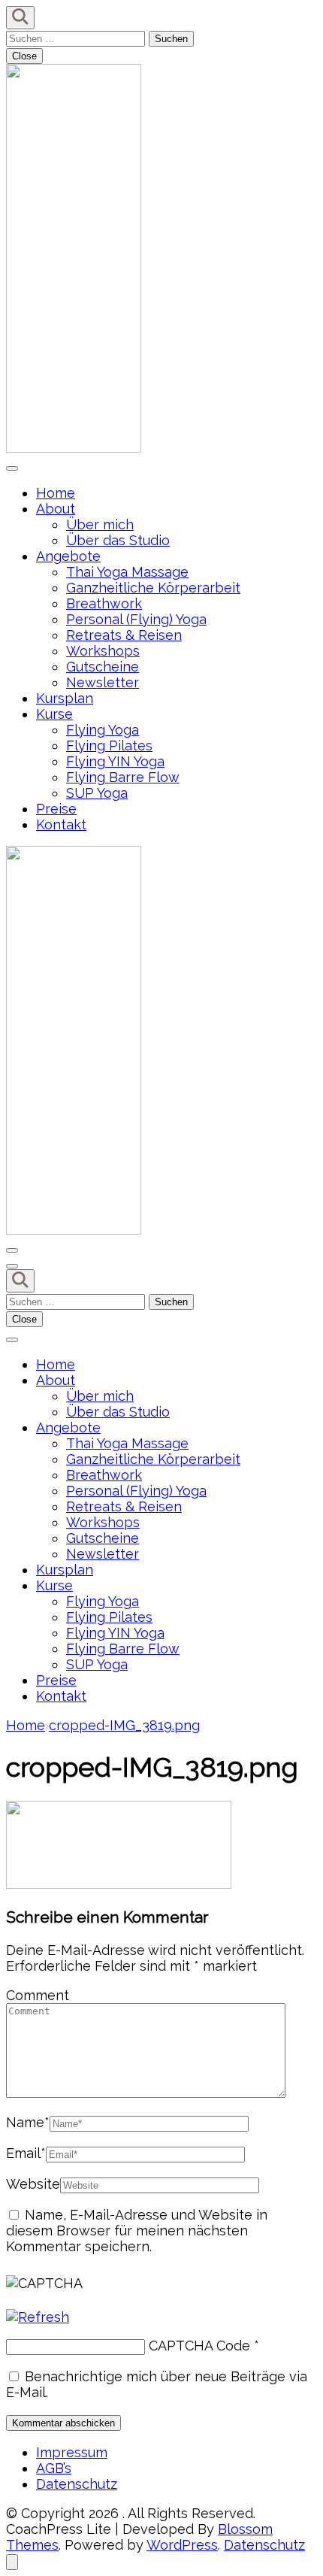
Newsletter (103, 682)
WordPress (182, 2545)
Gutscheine (103, 667)
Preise (56, 809)
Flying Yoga (103, 730)
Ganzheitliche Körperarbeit (153, 588)
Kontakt (61, 824)
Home (56, 493)
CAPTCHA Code (199, 2346)
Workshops (103, 651)
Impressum (72, 2452)
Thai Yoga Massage (127, 572)
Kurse (54, 714)
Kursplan (65, 698)
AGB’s (54, 2468)
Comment (38, 1995)
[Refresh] (38, 2317)
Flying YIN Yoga (115, 761)
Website (33, 2184)
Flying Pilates (109, 746)
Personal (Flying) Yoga (136, 619)
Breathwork (104, 603)
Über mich (100, 524)
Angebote (68, 556)
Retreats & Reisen (124, 635)
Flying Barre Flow (123, 777)
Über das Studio (118, 540)
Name (28, 2122)
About (56, 509)
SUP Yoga (97, 793)
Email (26, 2153)
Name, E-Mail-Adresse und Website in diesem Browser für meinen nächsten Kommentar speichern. (137, 2231)
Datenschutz (77, 2484)
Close (24, 56)
